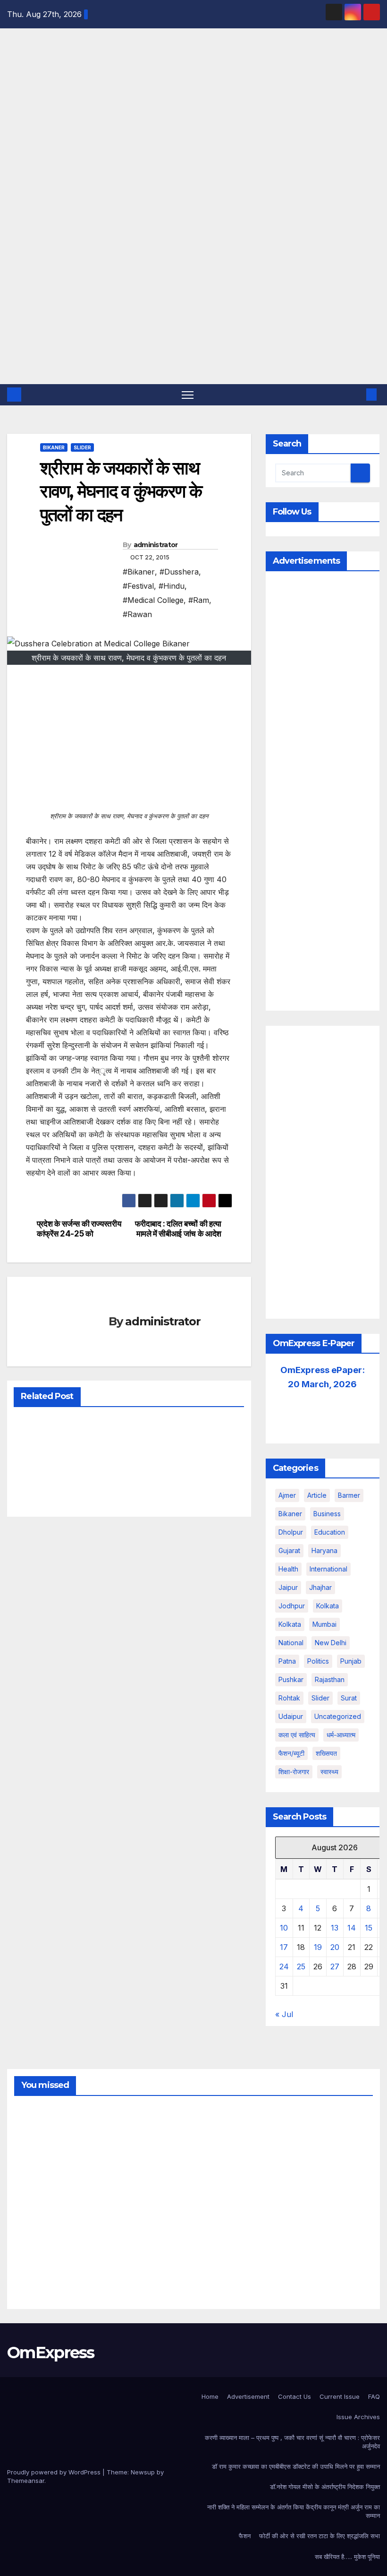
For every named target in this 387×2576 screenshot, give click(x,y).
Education (330, 1532)
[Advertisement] (193, 313)
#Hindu (172, 586)
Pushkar (291, 1679)
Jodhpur (292, 1606)
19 (318, 1947)
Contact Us (294, 2396)
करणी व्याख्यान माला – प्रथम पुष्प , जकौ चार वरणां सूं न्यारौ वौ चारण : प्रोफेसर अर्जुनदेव (292, 2442)
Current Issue (340, 2396)
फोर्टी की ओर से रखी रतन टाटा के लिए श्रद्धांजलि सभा (320, 2536)
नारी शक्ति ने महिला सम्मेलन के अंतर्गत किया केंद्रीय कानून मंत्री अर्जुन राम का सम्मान (294, 2511)
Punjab (351, 1661)
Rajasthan (330, 1679)
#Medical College (153, 600)
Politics (318, 1661)
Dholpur (291, 1532)
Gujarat (289, 1550)
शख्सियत (326, 1753)
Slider (82, 447)
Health (288, 1569)
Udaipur (291, 1716)
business (327, 1514)
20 (335, 1947)
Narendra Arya (38, 2177)
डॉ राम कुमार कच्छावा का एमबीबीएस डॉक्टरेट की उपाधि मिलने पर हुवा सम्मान (296, 2466)
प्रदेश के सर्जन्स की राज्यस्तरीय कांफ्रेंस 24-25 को (79, 1229)
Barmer (349, 1495)
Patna (287, 1661)
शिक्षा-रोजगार (294, 1772)
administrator (156, 545)
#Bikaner (139, 572)
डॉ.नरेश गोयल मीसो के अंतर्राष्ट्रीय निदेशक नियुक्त (325, 2487)
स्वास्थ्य (329, 1772)
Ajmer (287, 1495)
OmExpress (14, 135)
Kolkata (290, 1624)
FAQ (374, 2396)
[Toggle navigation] (188, 395)
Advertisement (248, 2396)
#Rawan (137, 614)
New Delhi (331, 1643)
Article (317, 1495)
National (291, 1643)
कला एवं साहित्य (297, 1735)
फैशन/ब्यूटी (291, 1753)
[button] (356, 395)
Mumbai (324, 1624)
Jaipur (288, 1587)
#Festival (138, 586)
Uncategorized (338, 1716)
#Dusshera (179, 572)
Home (210, 2396)
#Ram (199, 600)
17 (284, 1947)
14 (352, 1928)
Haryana (324, 1550)
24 (284, 1966)
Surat (349, 1698)
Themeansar (26, 2481)
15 (369, 1928)
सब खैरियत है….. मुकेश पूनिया (347, 2557)
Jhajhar (320, 1587)
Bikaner (54, 447)
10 (284, 1928)
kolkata (328, 1606)
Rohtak (289, 1698)
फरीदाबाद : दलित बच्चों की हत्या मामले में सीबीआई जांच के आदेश (178, 1229)
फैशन (245, 2536)
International (328, 1569)
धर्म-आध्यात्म (341, 1735)
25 (301, 1966)
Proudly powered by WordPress (55, 2472)
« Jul (284, 2014)
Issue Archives (358, 2417)
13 (335, 1928)
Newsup (143, 2472)
